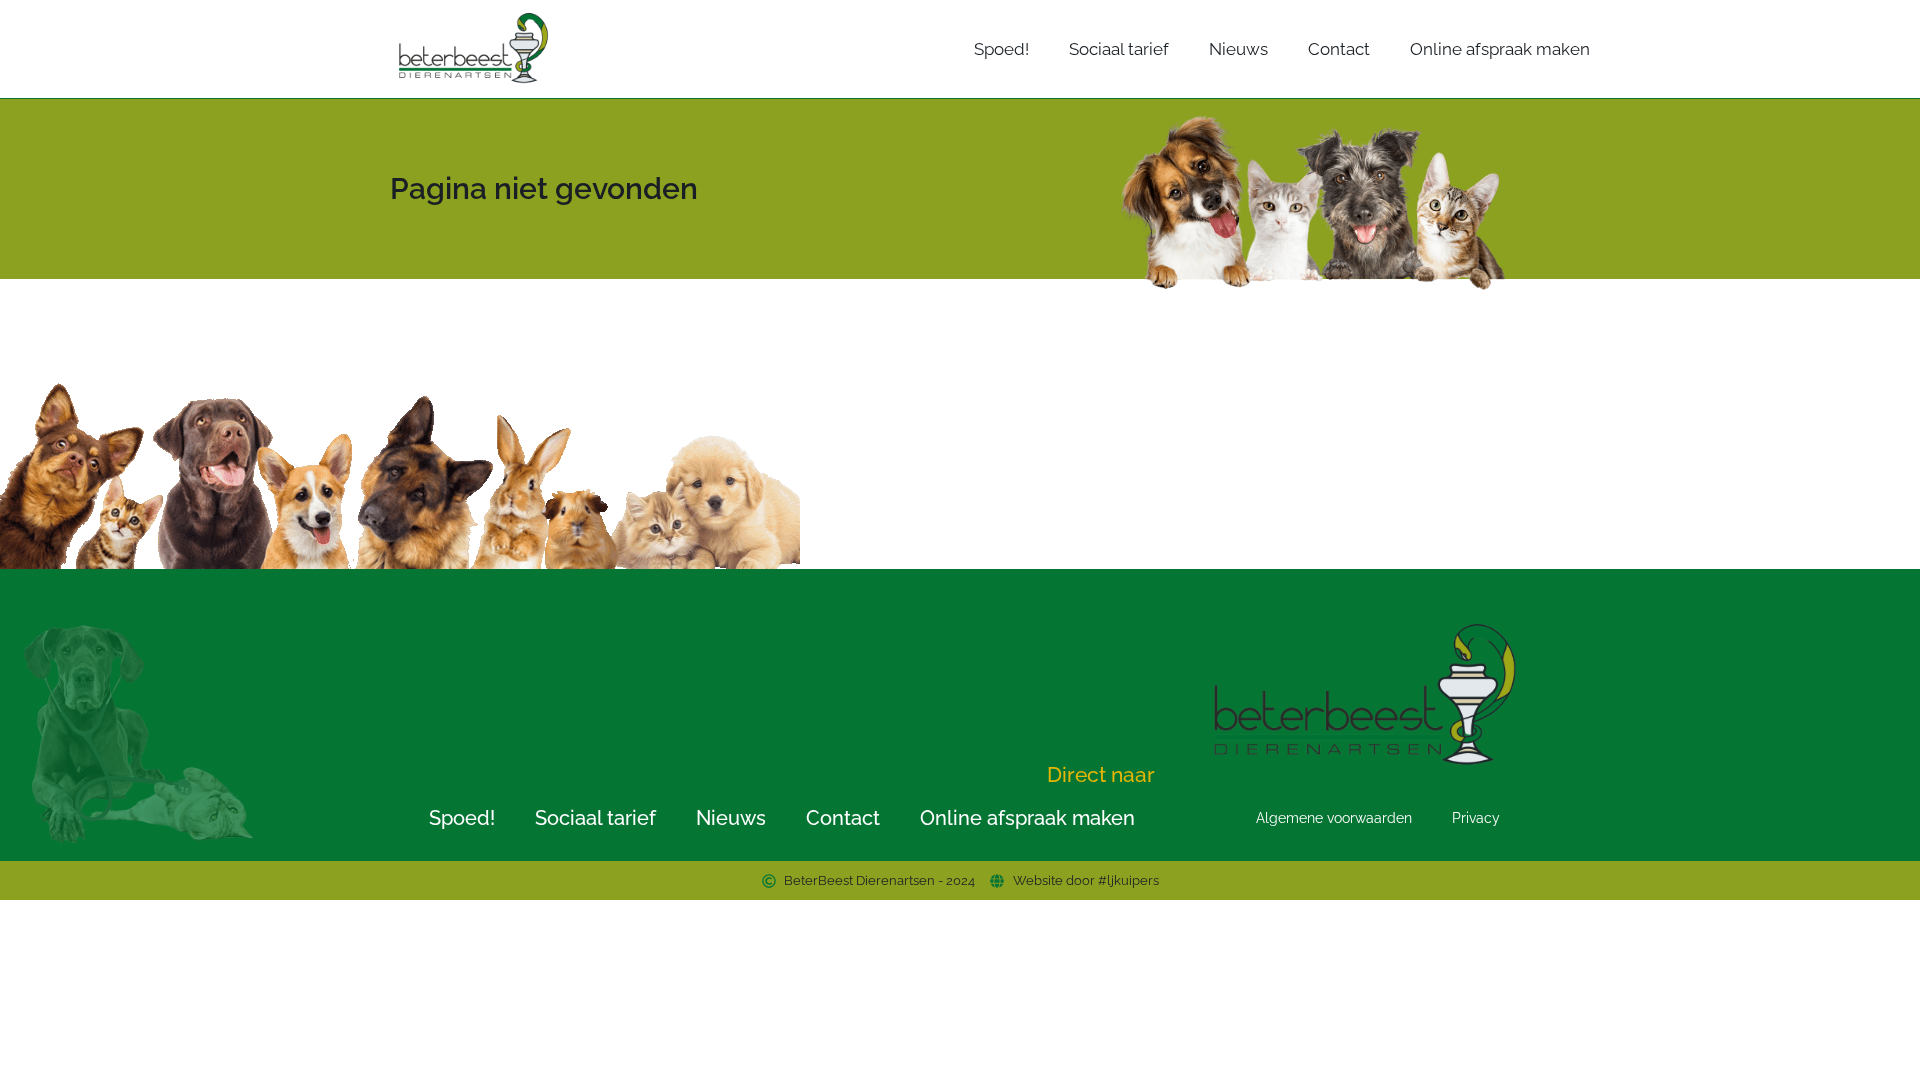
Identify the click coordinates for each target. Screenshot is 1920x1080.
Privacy (1476, 818)
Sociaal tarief (1119, 49)
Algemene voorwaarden (1334, 818)
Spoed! (1001, 49)
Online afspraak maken (1500, 49)
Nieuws (1238, 49)
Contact (1339, 49)
